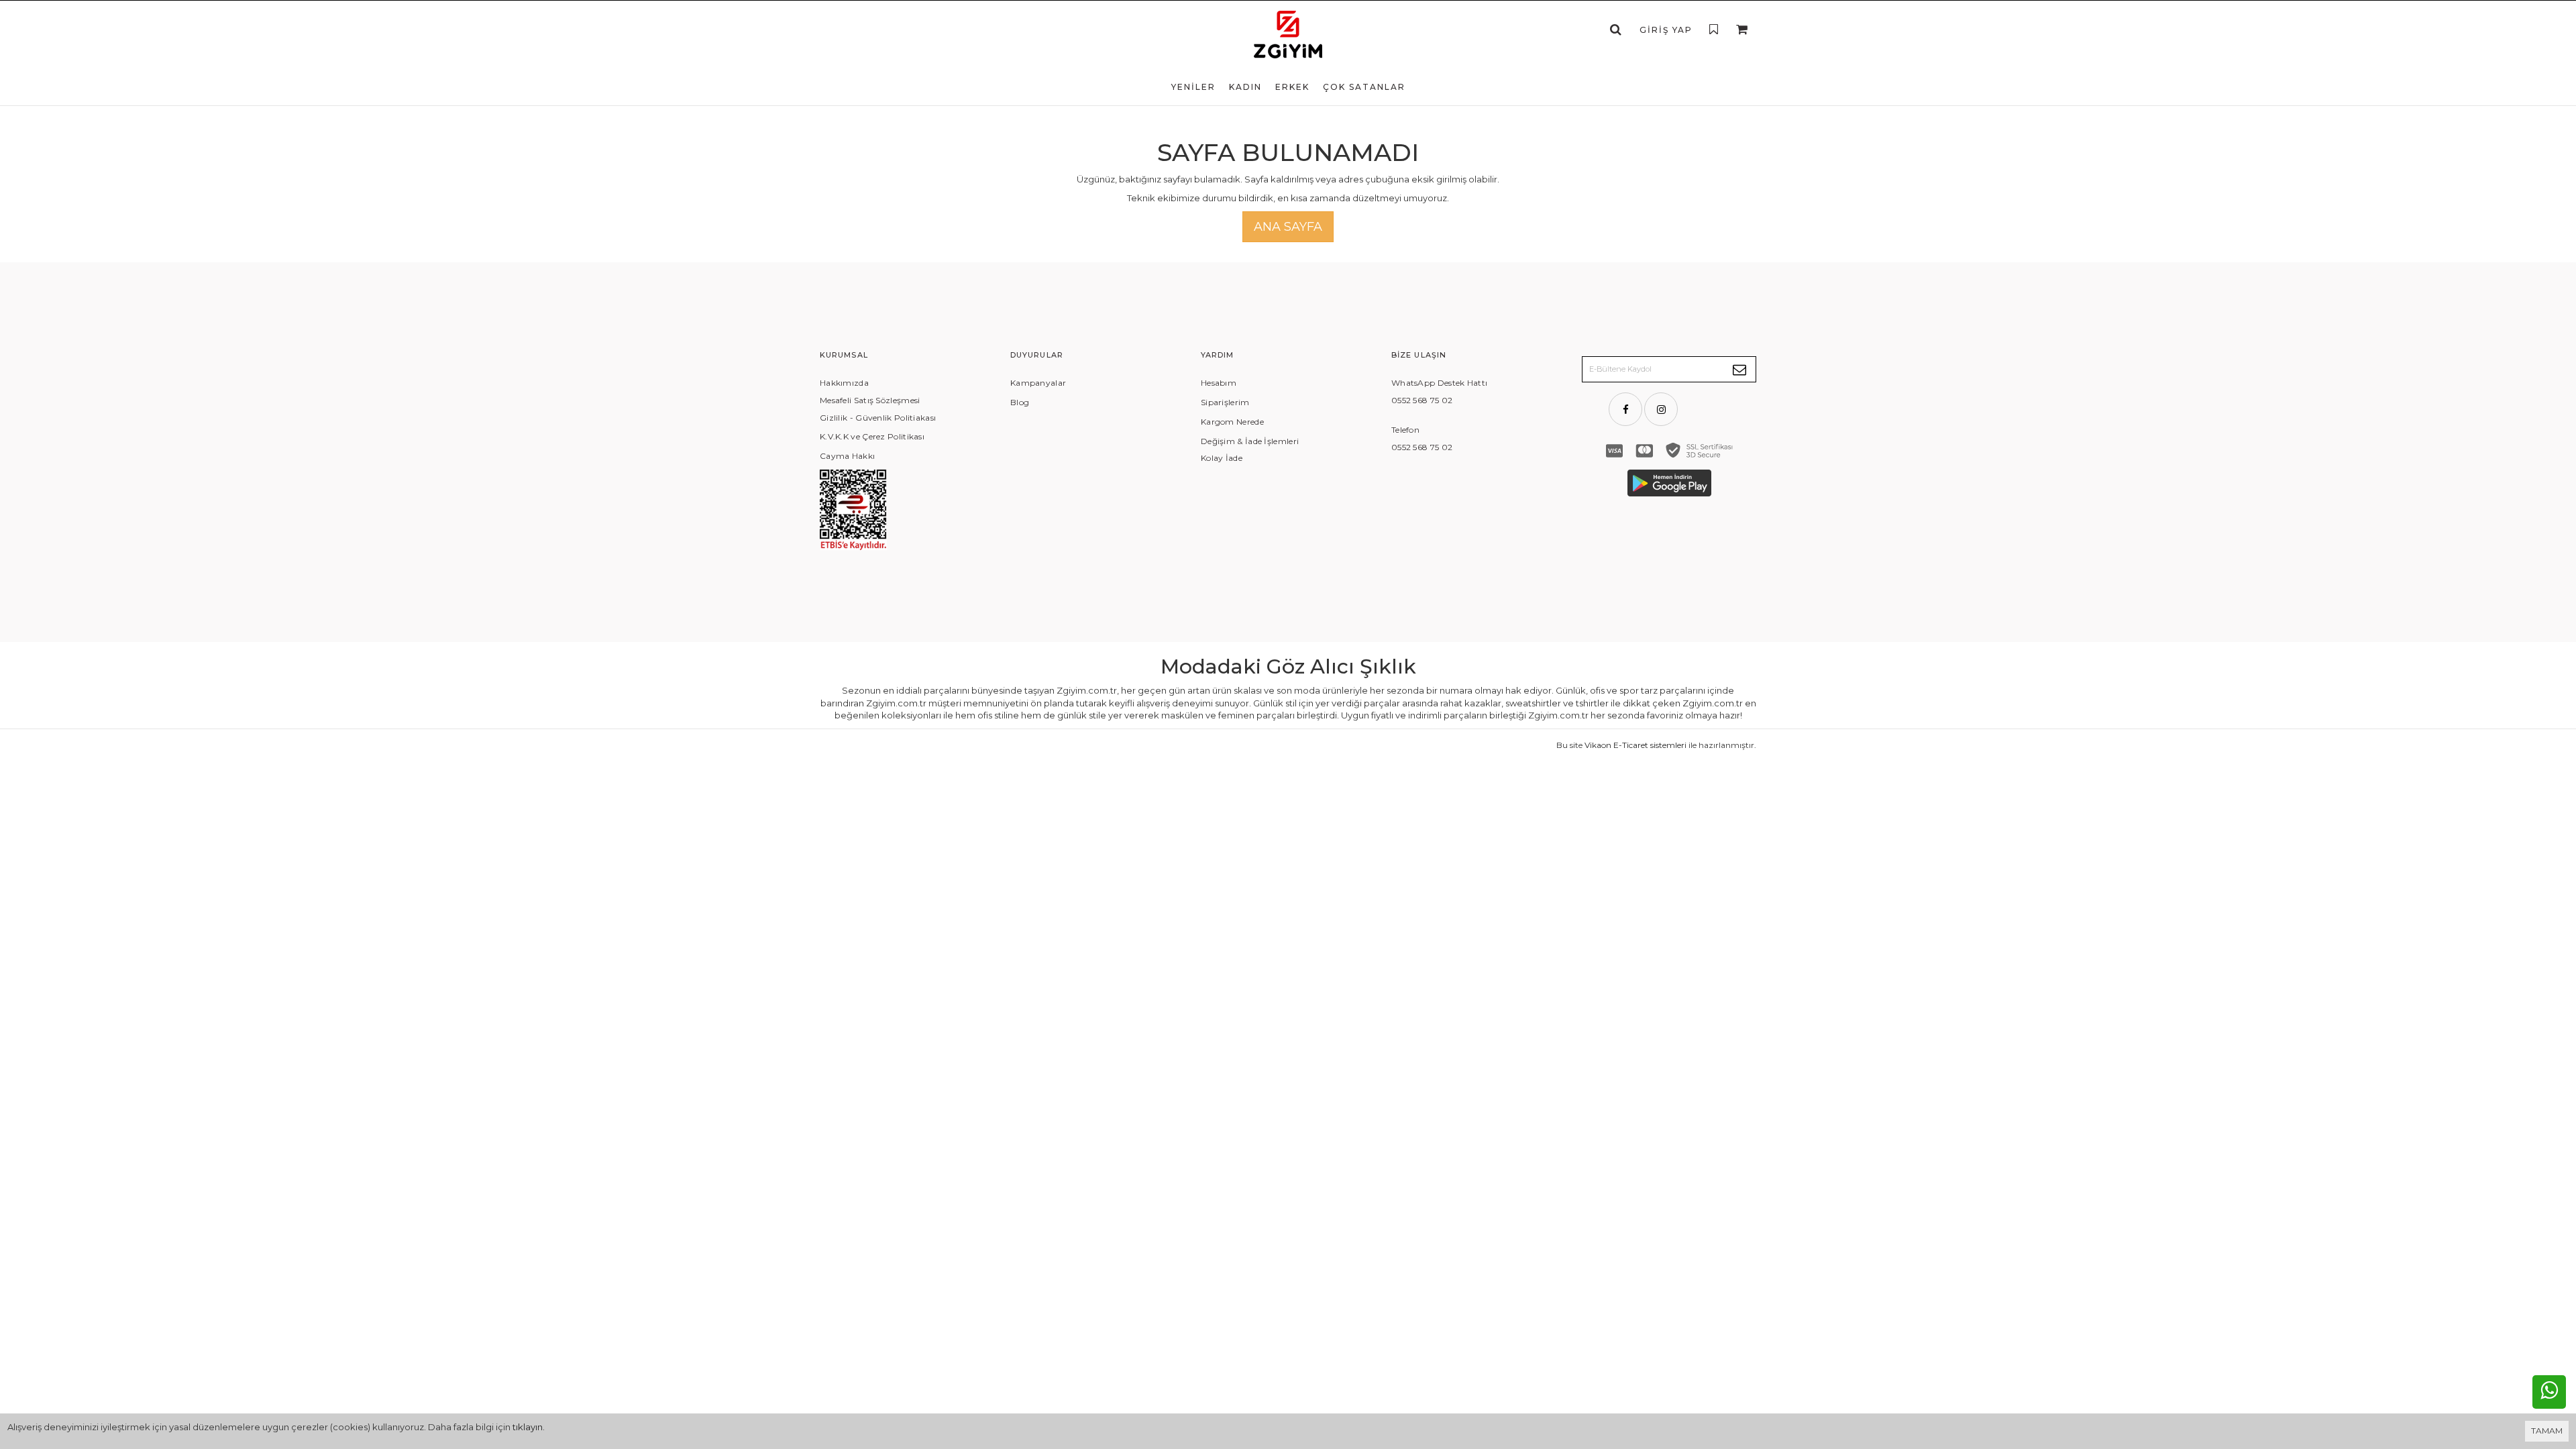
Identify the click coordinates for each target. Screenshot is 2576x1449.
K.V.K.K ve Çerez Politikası (872, 436)
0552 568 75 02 (1422, 400)
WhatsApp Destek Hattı (1439, 383)
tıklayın (528, 1427)
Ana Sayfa (1288, 227)
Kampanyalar (1038, 383)
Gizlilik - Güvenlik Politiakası (878, 418)
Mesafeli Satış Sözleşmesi (870, 400)
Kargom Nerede (1232, 422)
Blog (1020, 402)
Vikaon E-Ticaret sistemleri (1635, 745)
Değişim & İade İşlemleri (1250, 441)
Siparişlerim (1225, 402)
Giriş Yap (1666, 30)
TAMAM (2547, 1431)
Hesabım (1219, 383)
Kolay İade (1222, 458)
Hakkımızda (844, 383)
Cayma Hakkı (847, 456)
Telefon (1405, 430)
